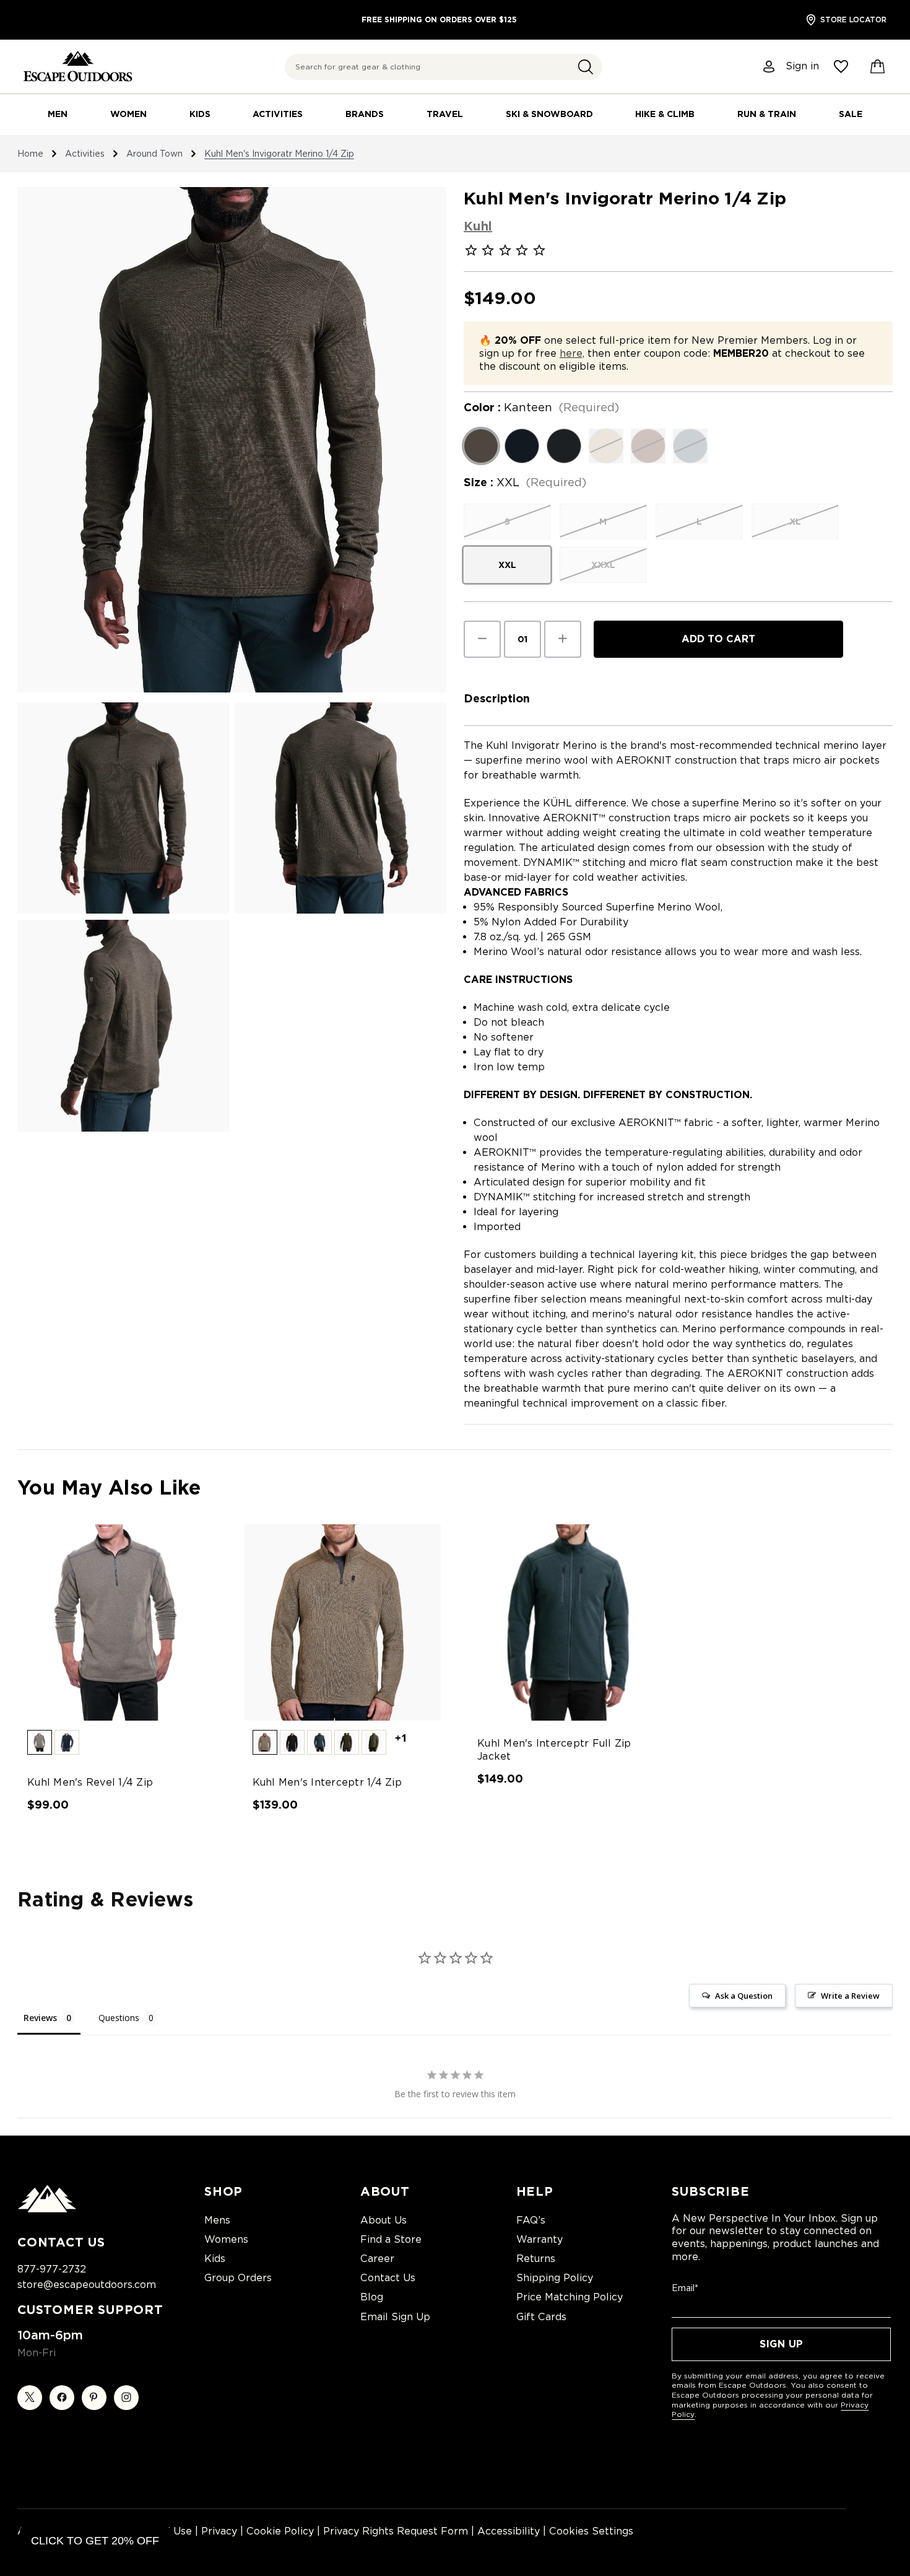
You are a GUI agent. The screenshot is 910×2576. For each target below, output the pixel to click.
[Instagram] (126, 2398)
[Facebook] (62, 2398)
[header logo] (78, 67)
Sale (851, 114)
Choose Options (118, 1633)
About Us (383, 2220)
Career (377, 2259)
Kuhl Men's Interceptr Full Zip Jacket (554, 1750)
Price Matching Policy (570, 2297)
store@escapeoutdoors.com (87, 2285)
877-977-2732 (52, 2269)
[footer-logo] (47, 2209)
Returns (536, 2259)
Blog (372, 2297)
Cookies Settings (591, 2531)
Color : (541, 408)
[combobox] (444, 67)
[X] (30, 2398)
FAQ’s (531, 2220)
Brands (365, 114)
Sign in (802, 66)
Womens (226, 2239)
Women (128, 114)
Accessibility (509, 2531)
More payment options (718, 668)
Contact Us (388, 2278)
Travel (445, 114)
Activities (278, 114)
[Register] (769, 67)
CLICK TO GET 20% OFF (95, 2541)
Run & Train (767, 114)
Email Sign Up (395, 2317)
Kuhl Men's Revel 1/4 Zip (90, 1782)
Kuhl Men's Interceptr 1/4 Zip (327, 1782)
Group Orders (238, 2278)
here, (572, 353)
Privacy (219, 2531)
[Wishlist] (841, 67)
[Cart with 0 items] (878, 67)
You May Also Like (109, 1487)
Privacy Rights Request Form (396, 2531)
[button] (586, 67)
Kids (200, 114)
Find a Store (391, 2239)
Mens (217, 2220)
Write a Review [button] (850, 1996)
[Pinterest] (94, 2398)
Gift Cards (541, 2317)
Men (58, 114)
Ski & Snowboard (549, 114)
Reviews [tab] (40, 2018)
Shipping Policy (555, 2278)
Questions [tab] (119, 2018)
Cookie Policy (280, 2531)
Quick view (106, 1611)
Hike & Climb (665, 114)
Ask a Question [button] (744, 1996)
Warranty (539, 2239)
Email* (685, 2288)
